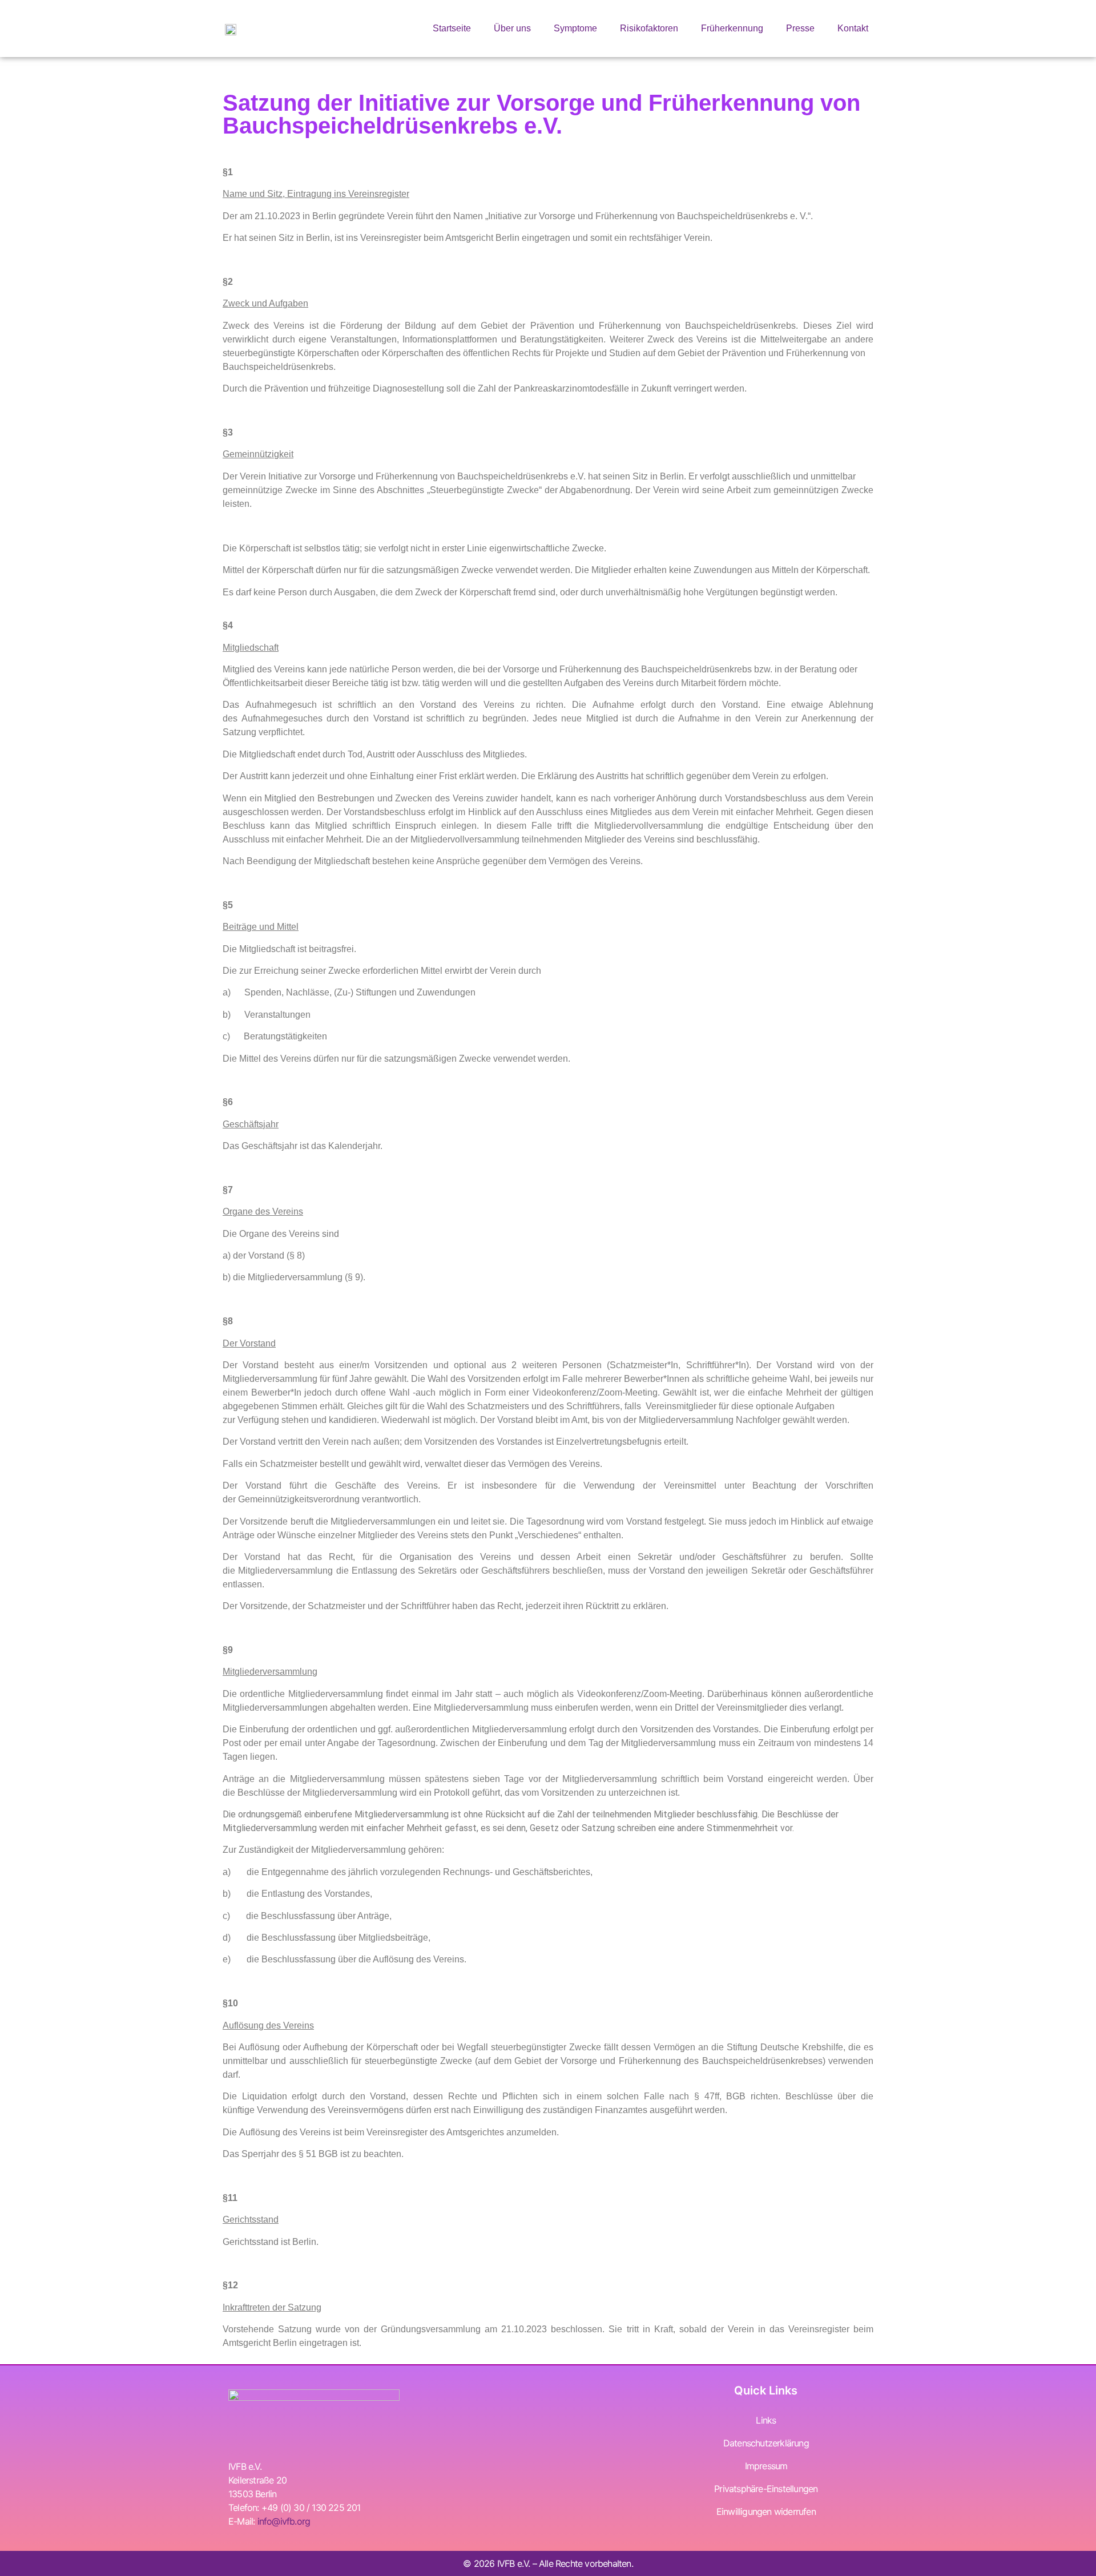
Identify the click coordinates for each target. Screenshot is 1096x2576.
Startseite (452, 28)
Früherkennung (732, 28)
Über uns (512, 28)
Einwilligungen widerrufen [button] (766, 2512)
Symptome (575, 28)
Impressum (766, 2466)
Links (766, 2420)
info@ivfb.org (284, 2521)
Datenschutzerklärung (766, 2443)
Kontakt (853, 28)
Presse (800, 28)
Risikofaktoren (649, 28)
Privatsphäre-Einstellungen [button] (766, 2489)
